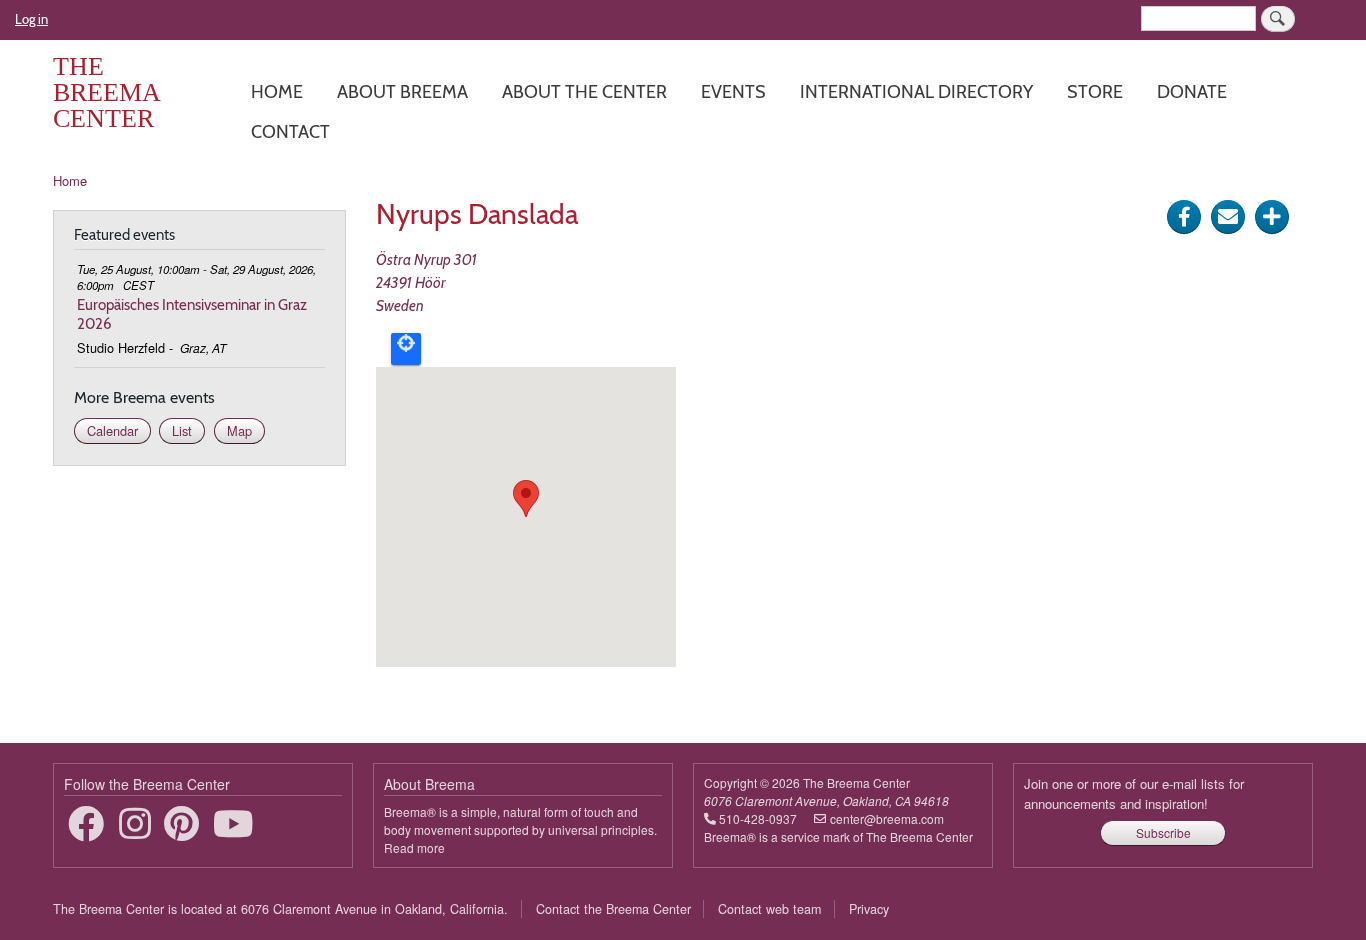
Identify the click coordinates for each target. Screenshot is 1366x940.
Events (733, 91)
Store (1095, 91)
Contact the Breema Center (613, 909)
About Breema (402, 91)
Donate (1192, 91)
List (182, 430)
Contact (290, 131)
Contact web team (769, 909)
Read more (414, 847)
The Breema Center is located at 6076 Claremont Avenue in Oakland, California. (280, 909)
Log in (31, 19)
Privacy (869, 909)
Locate (406, 349)
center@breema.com (887, 818)
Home (277, 91)
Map (239, 430)
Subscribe (1163, 832)
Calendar (112, 430)
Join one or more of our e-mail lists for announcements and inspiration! (1134, 793)
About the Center (584, 91)
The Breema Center (106, 92)
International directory (916, 91)
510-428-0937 (758, 818)
